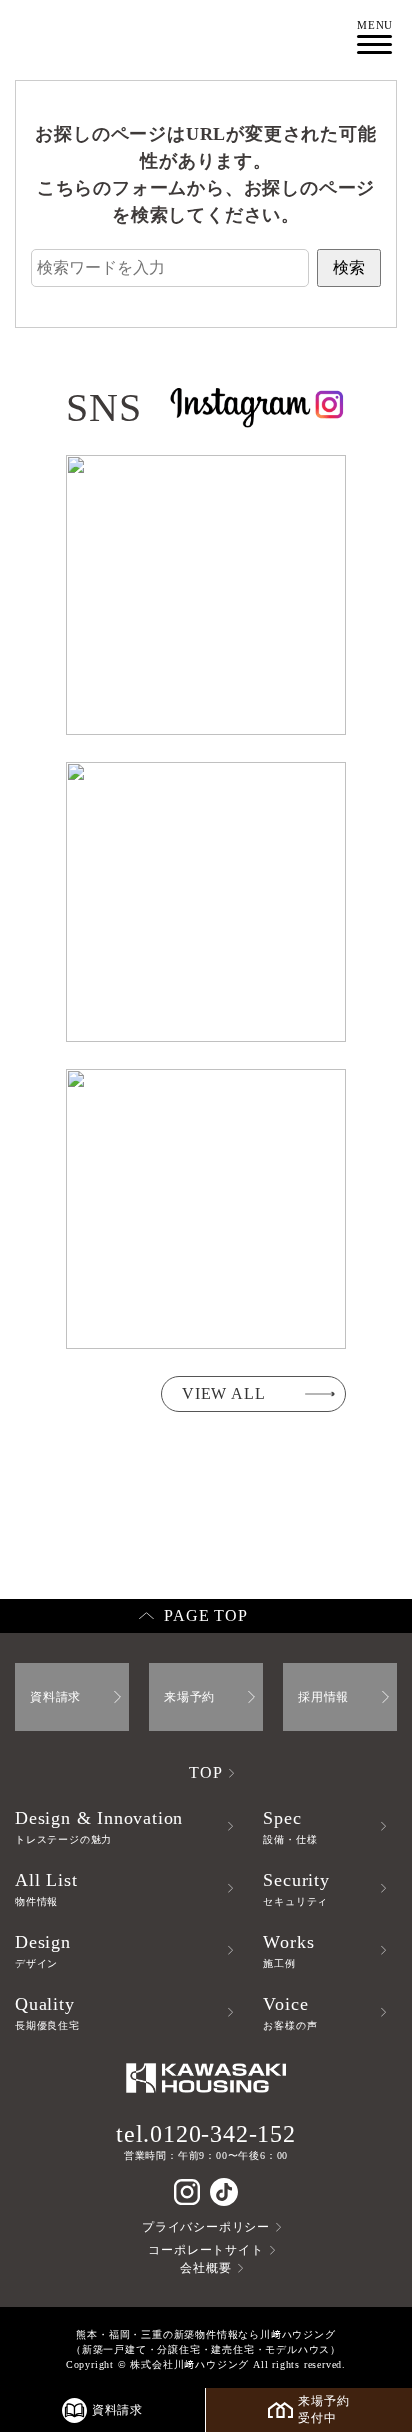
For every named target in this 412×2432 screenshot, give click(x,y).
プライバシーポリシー (206, 2227)
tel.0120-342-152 (206, 2134)
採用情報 (323, 1697)
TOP (205, 1772)
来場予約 (189, 1697)
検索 (349, 267)
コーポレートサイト (205, 2250)
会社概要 (205, 2268)
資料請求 (55, 1697)
